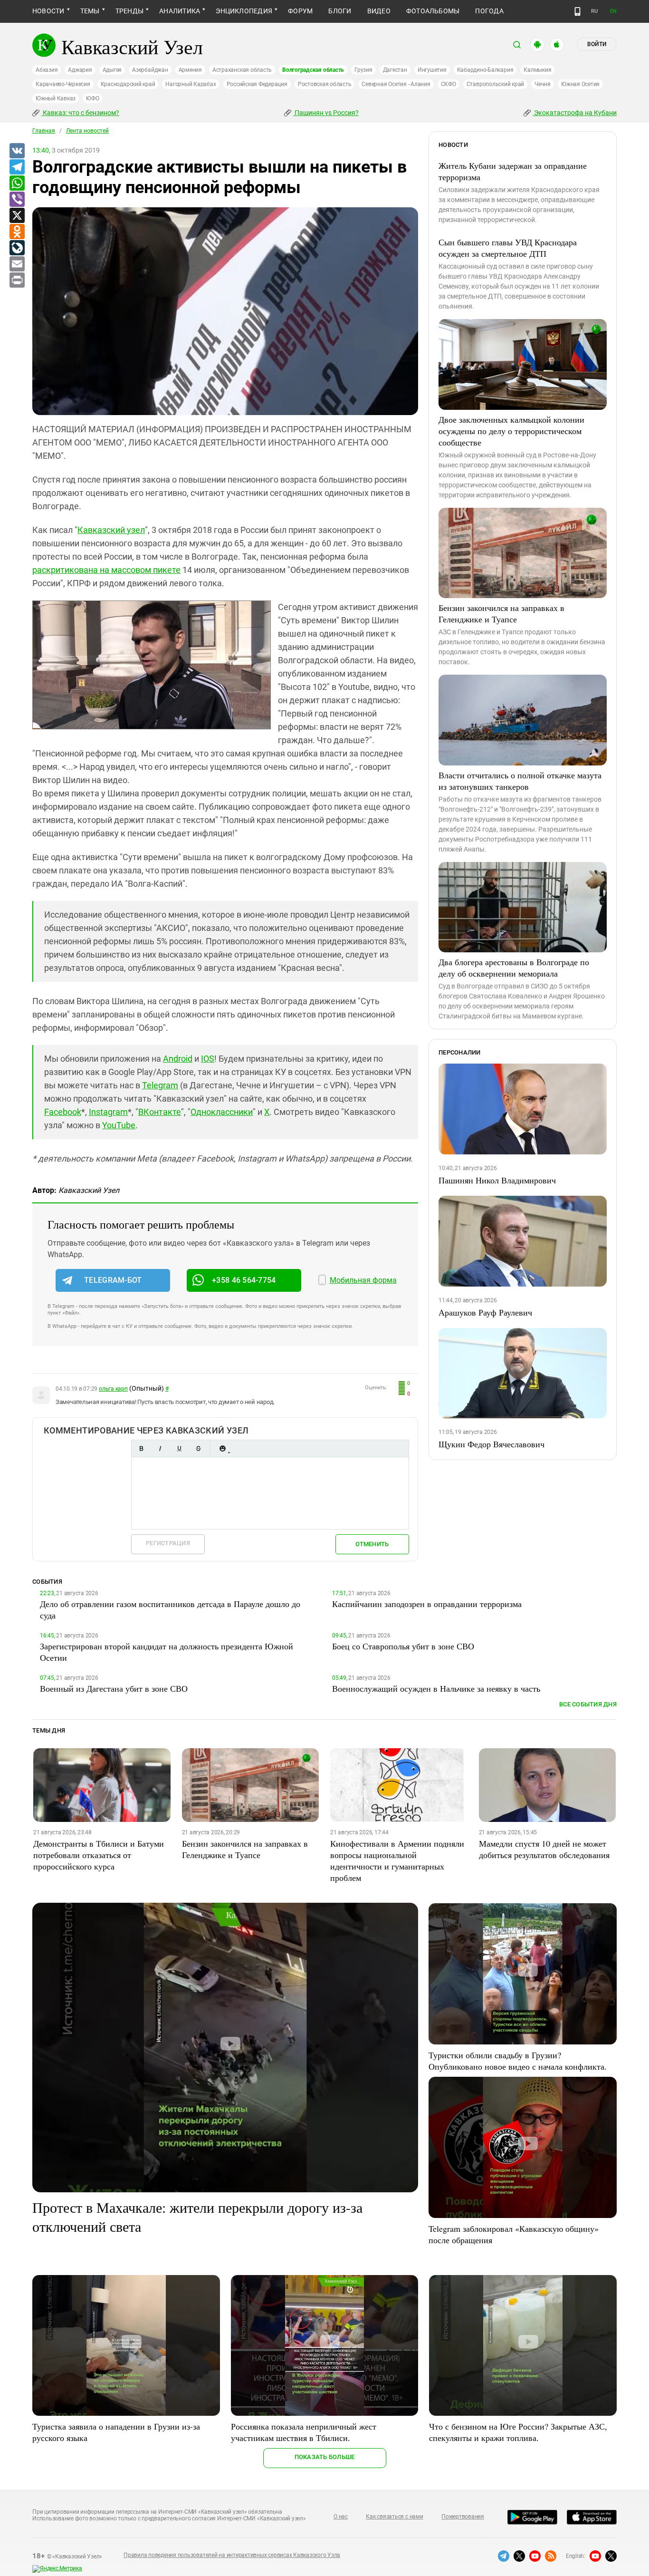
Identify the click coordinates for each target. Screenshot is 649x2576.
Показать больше (325, 2457)
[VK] (17, 151)
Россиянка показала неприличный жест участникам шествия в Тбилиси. (304, 2432)
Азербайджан (150, 70)
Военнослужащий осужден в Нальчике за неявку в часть (436, 1688)
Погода (489, 11)
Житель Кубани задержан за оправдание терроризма (513, 171)
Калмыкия (537, 70)
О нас (341, 2517)
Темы (90, 11)
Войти (597, 44)
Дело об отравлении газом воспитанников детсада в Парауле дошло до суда (170, 1609)
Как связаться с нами (394, 2517)
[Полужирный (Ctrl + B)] (141, 1448)
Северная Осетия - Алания (396, 84)
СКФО (449, 84)
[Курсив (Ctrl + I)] (160, 1448)
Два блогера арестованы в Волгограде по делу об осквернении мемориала (514, 968)
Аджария (80, 70)
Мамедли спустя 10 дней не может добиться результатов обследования (544, 1849)
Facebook (63, 1112)
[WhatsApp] (17, 184)
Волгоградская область (313, 70)
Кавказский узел (111, 530)
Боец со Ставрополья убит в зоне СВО (403, 1646)
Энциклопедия (244, 11)
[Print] (17, 281)
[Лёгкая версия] (577, 11)
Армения (190, 70)
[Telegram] (17, 167)
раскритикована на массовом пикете (106, 570)
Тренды (129, 11)
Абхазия (47, 70)
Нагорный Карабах (191, 84)
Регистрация (168, 1543)
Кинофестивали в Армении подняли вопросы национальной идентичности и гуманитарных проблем (397, 1860)
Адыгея (112, 70)
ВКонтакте (160, 1112)
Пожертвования (463, 2517)
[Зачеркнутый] (198, 1448)
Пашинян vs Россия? (326, 113)
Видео (379, 11)
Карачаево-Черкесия (63, 84)
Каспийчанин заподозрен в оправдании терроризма (427, 1604)
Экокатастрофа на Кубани (575, 113)
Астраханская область (242, 70)
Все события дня (588, 1704)
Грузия (363, 70)
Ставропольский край (495, 84)
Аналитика (180, 11)
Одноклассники (222, 1112)
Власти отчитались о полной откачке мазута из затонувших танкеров (520, 781)
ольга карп (113, 1389)
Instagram (108, 1112)
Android (178, 1059)
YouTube (119, 1125)
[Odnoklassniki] (17, 232)
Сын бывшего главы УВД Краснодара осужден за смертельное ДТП (508, 248)
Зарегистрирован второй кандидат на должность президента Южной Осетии (167, 1652)
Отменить (372, 1544)
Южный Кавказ (56, 98)
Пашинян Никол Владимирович (497, 1180)
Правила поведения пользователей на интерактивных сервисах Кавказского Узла (232, 2555)
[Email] (17, 264)
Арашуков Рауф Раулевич (485, 1312)
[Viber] (17, 200)
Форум (300, 11)
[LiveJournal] (17, 248)
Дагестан (395, 70)
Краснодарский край (128, 84)
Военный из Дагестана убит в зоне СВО (114, 1688)
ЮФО (92, 98)
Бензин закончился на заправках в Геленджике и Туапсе (501, 613)
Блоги (340, 11)
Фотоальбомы (433, 11)
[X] (17, 216)
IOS (208, 1059)
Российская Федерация (257, 84)
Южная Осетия (580, 84)
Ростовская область (325, 84)
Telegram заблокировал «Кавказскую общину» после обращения (514, 2234)
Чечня (543, 84)
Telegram (160, 1085)
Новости (48, 11)
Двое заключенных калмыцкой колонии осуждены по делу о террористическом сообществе (511, 431)
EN (613, 11)
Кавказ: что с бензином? (80, 113)
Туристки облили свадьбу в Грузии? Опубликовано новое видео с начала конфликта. (518, 2061)
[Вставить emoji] (222, 1448)
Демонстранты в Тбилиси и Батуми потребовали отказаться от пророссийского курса (99, 1855)
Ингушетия (432, 70)
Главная (44, 131)
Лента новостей (87, 131)
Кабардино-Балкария (485, 70)
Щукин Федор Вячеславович (492, 1444)
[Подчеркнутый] (179, 1448)
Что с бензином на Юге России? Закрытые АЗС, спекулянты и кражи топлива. (518, 2432)
